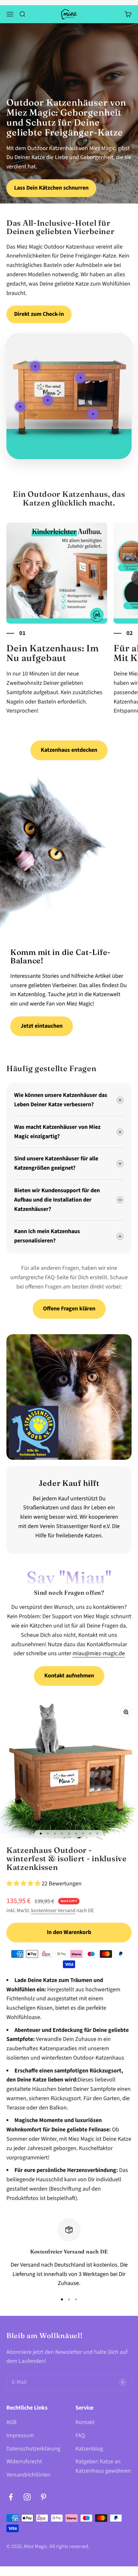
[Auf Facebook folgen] (11, 2497)
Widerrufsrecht (24, 2462)
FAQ (80, 2435)
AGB (12, 2422)
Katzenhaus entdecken (69, 750)
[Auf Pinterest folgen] (43, 2497)
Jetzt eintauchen (42, 1026)
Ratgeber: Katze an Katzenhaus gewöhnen (103, 2466)
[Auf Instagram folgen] (27, 2497)
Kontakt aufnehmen (69, 1676)
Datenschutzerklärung (33, 2449)
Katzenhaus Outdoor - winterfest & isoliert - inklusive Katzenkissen (67, 1859)
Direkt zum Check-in (39, 314)
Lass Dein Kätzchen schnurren (51, 188)
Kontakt (85, 2422)
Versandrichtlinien (28, 2475)
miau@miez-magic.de (99, 1653)
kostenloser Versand (53, 1911)
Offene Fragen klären (69, 1309)
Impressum (20, 2435)
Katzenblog (89, 2449)
